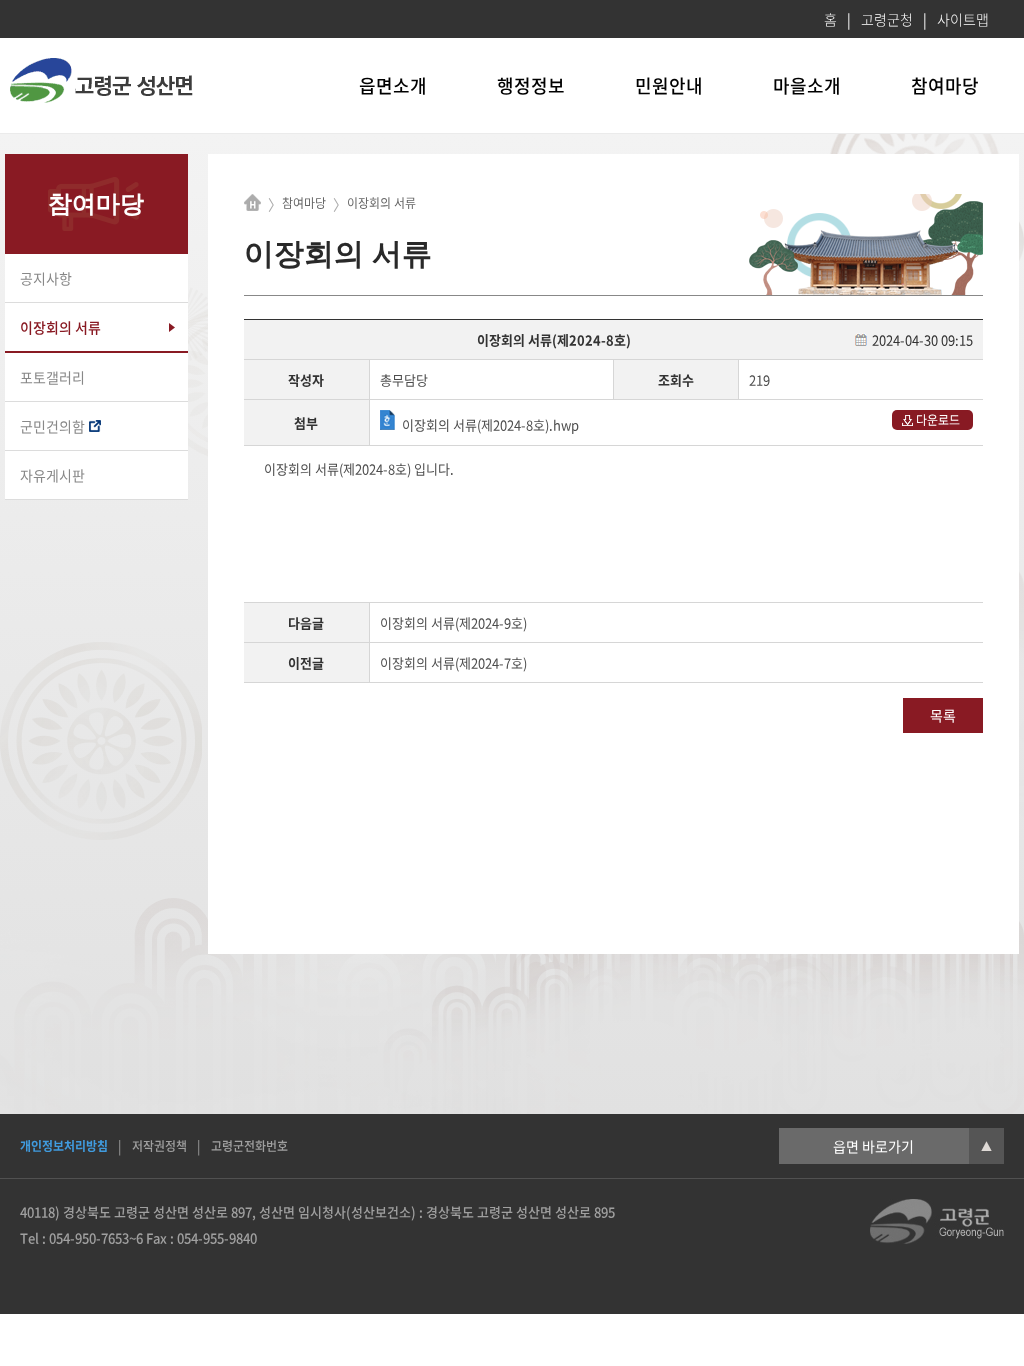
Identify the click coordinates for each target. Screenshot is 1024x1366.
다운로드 (938, 420)
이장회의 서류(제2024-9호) (453, 622)
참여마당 (945, 85)
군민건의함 (52, 426)
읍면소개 (393, 85)
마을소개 (807, 85)
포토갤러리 (52, 377)
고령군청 (887, 19)
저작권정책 (159, 1146)
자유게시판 (52, 475)
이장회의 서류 (60, 327)
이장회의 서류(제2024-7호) (453, 662)
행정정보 (531, 85)
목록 (943, 715)
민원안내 (669, 85)
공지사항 (46, 278)
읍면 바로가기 (912, 1146)
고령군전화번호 (249, 1146)
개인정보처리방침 (64, 1146)
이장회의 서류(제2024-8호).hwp (490, 424)
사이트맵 (963, 19)
